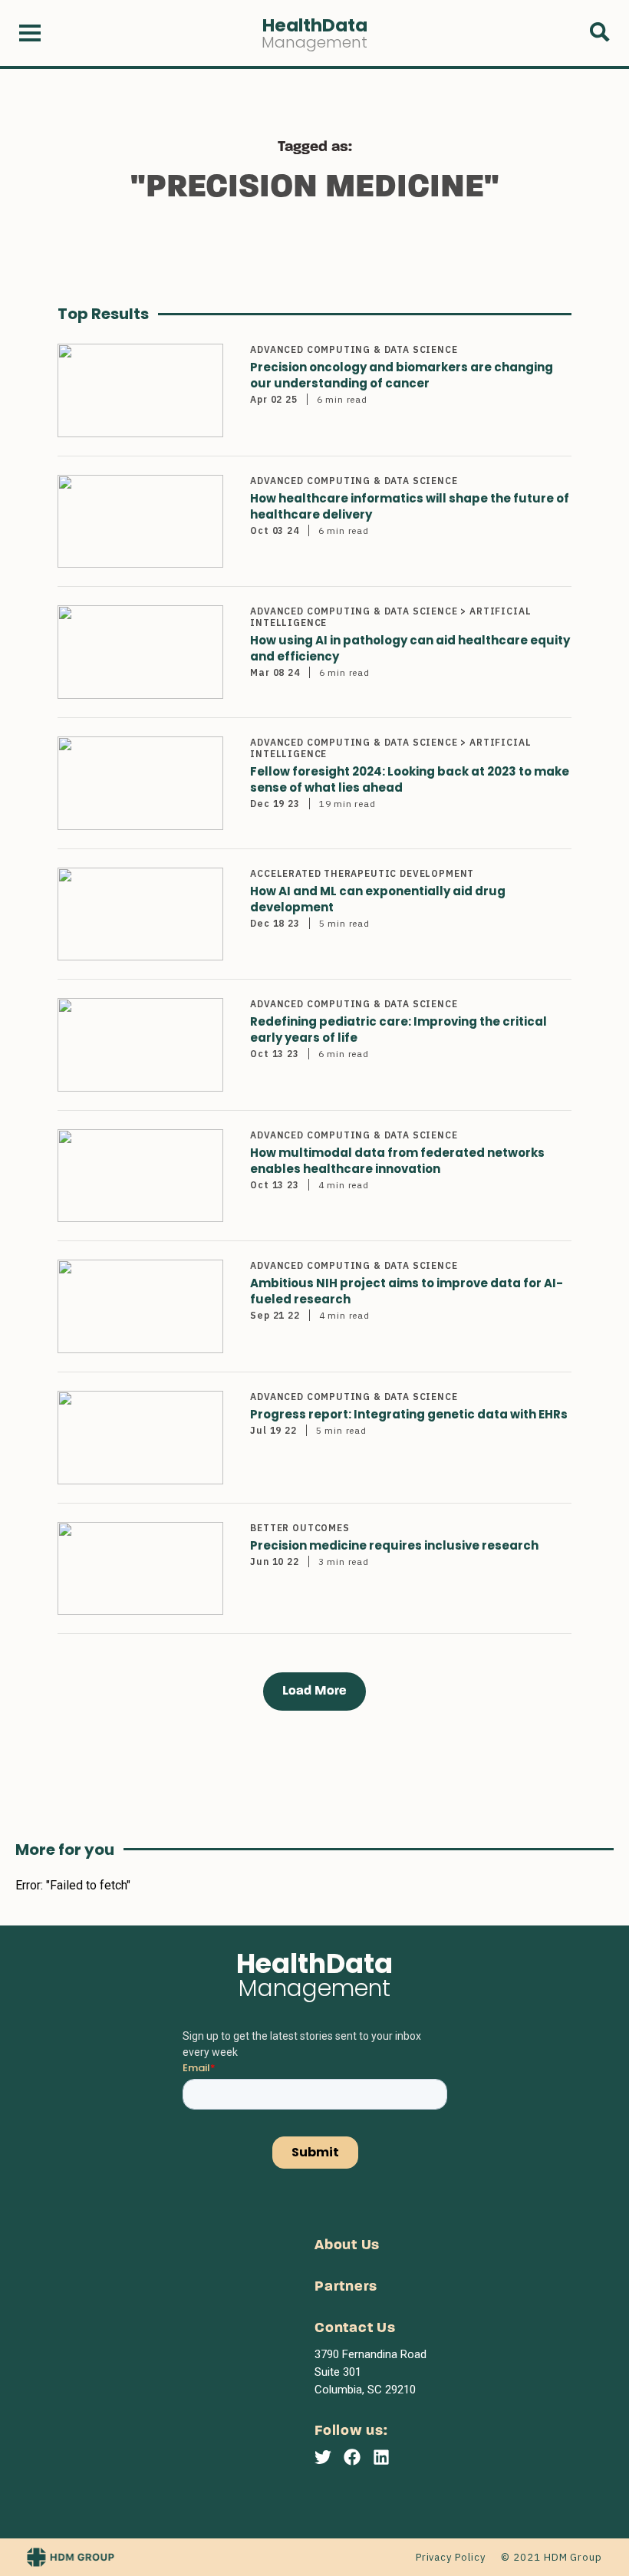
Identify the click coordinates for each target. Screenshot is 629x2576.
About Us (347, 2246)
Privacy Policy (451, 2557)
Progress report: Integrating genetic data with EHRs (409, 1414)
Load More (314, 1691)
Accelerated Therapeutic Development (362, 873)
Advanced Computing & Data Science (354, 349)
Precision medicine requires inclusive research (394, 1545)
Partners (346, 2287)
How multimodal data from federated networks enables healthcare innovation (397, 1161)
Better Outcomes (300, 1528)
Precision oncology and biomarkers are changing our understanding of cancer (402, 375)
